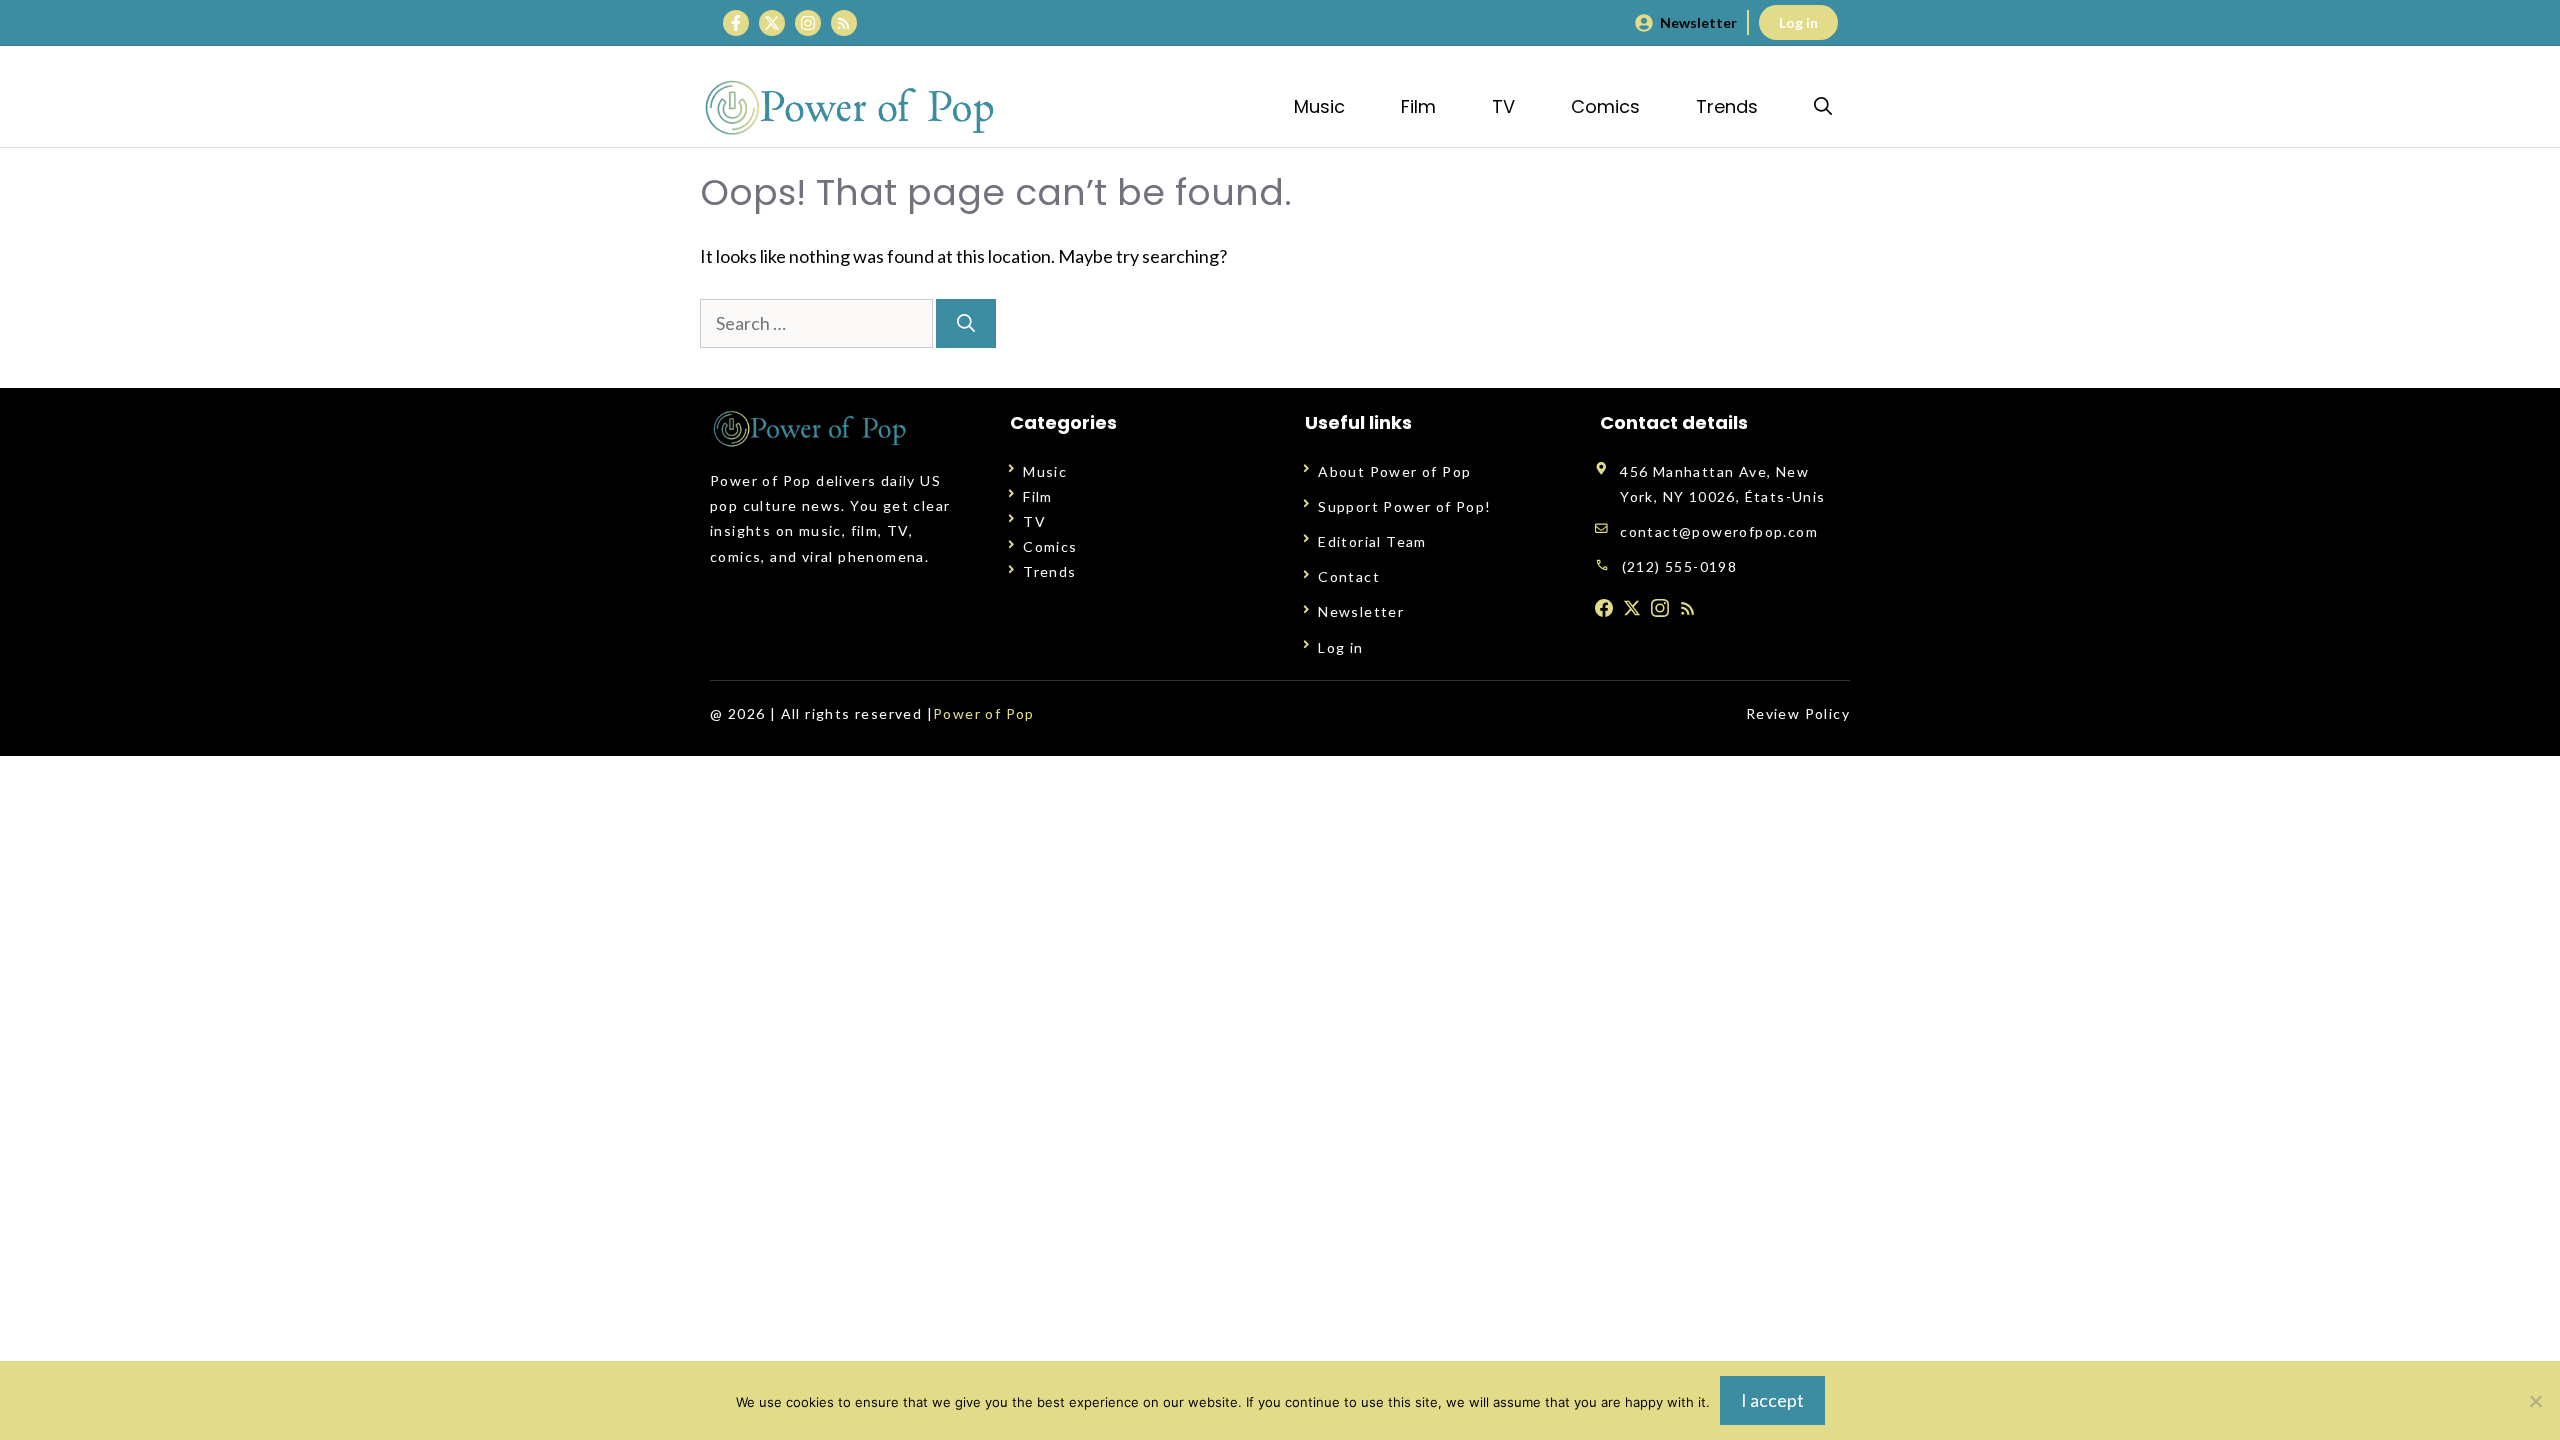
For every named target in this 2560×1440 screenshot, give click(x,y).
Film (1418, 106)
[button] (1823, 106)
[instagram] (1660, 608)
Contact (1349, 576)
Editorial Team (1372, 541)
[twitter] (1632, 608)
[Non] (2535, 1401)
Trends (1727, 106)
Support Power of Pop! (1404, 506)
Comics (1605, 106)
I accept (1772, 1400)
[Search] (966, 323)
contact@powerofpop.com (1719, 531)
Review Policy (1798, 713)
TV (1503, 106)
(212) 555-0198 (1680, 566)
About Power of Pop (1394, 471)
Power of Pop (984, 713)
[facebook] (1604, 608)
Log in (1798, 22)
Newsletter (1698, 22)
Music (1319, 106)
